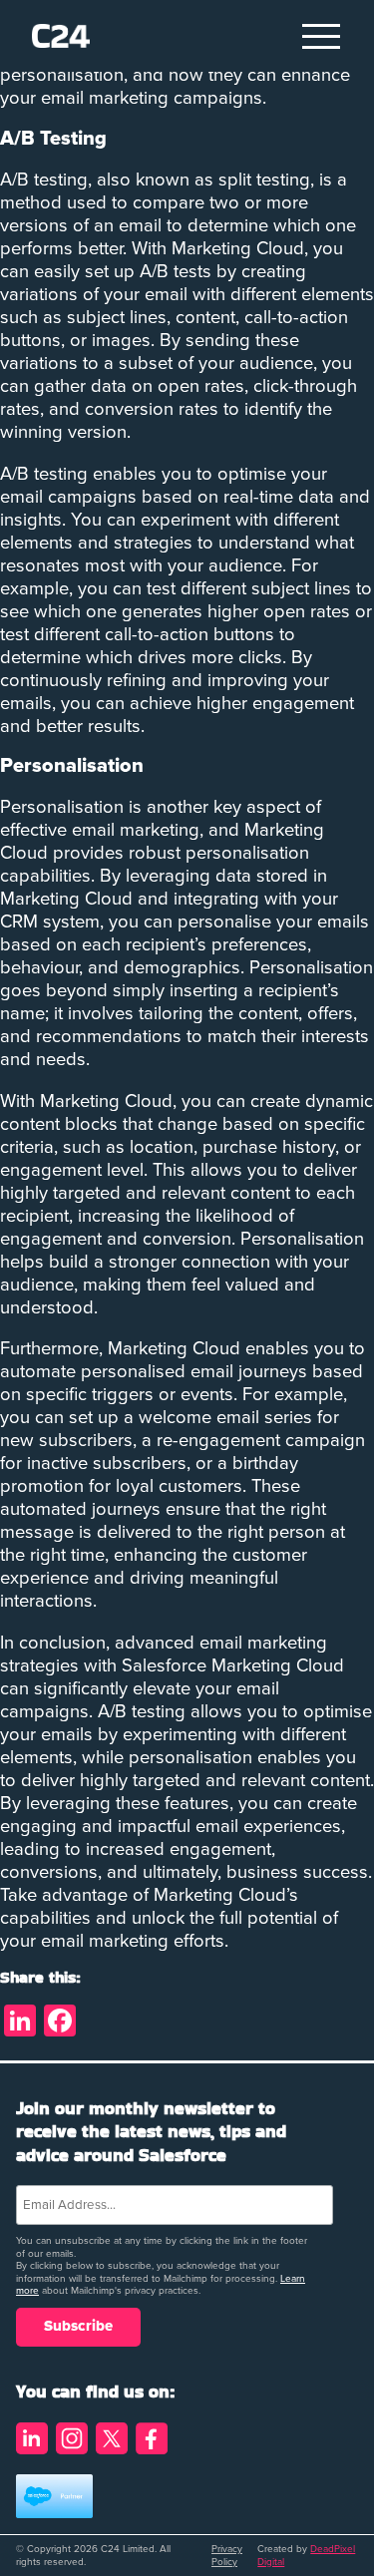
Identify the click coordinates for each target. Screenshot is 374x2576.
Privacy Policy (227, 2556)
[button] (322, 36)
